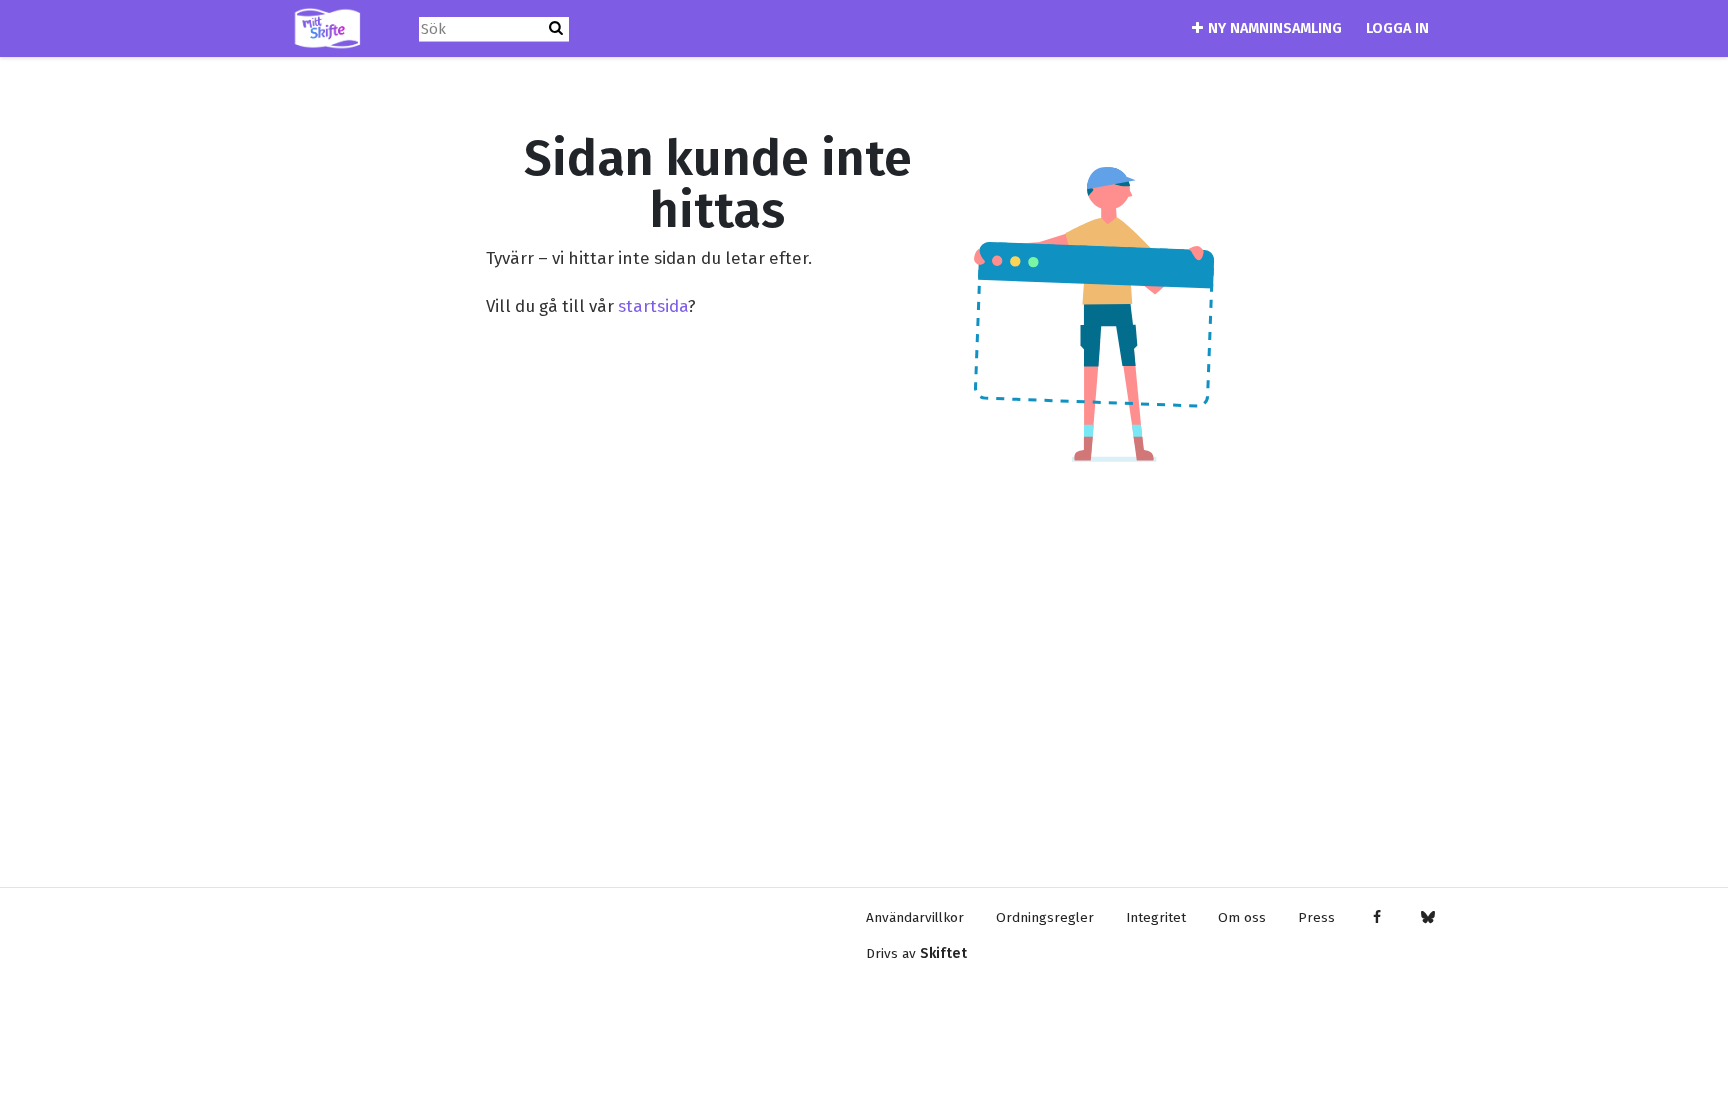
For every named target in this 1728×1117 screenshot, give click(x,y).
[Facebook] (1376, 918)
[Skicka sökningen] (556, 28)
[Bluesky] (1427, 918)
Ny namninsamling (1275, 28)
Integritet (1156, 917)
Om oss (1242, 917)
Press (1316, 917)
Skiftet (943, 953)
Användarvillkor (915, 917)
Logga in (1397, 28)
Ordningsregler (1045, 917)
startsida (653, 306)
